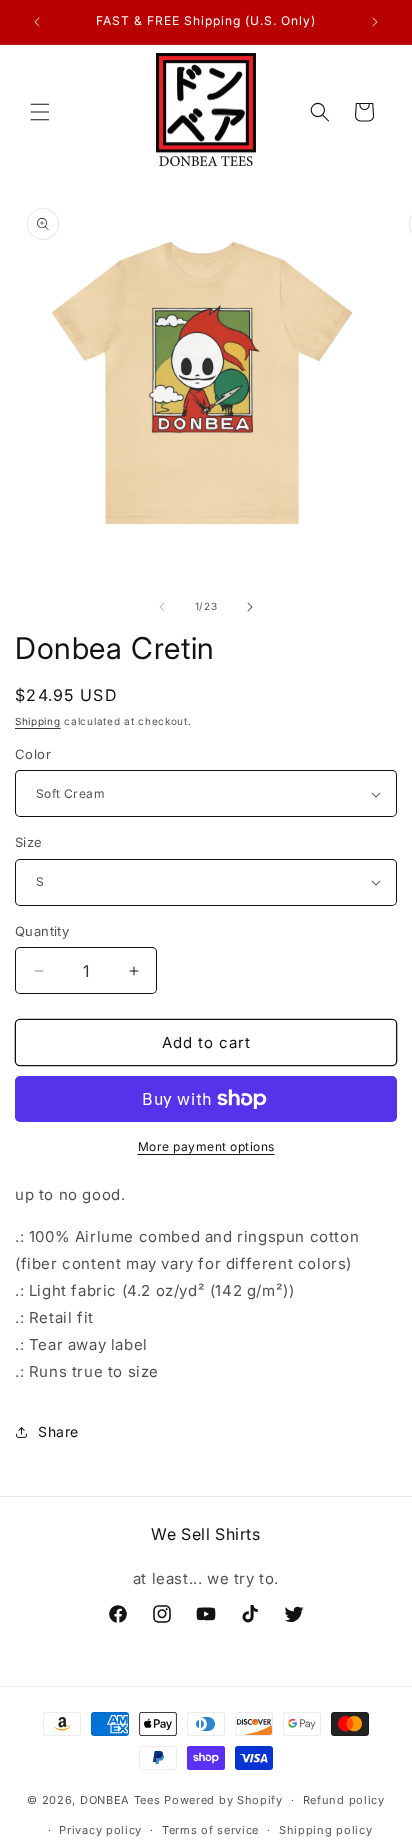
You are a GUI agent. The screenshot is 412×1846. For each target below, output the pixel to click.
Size (29, 842)
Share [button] (58, 1431)
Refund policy (344, 1800)
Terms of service (210, 1830)
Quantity (42, 931)
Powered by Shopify (223, 1800)
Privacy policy (100, 1830)
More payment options (206, 1146)
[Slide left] (162, 607)
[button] (40, 112)
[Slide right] (250, 607)
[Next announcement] (375, 22)
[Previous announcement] (37, 22)
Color (33, 754)
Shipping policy (326, 1830)
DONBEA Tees (120, 1800)
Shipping (38, 721)
